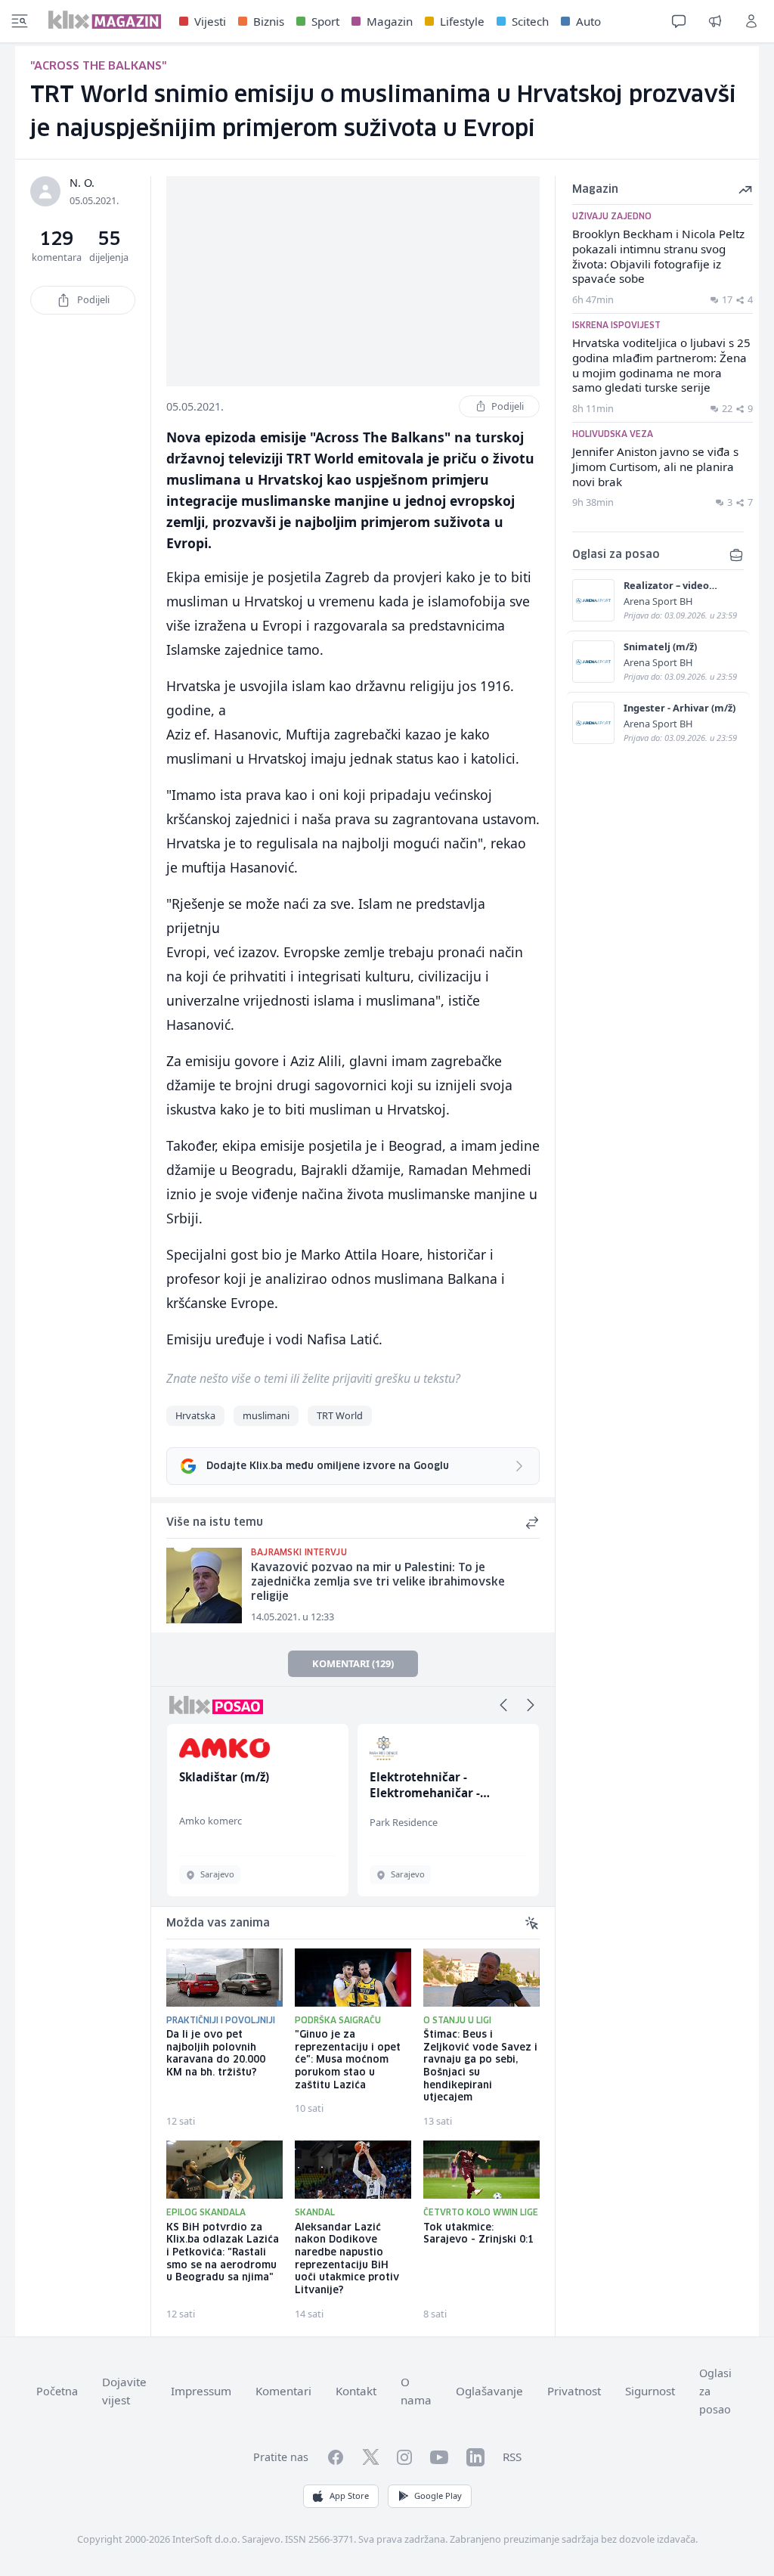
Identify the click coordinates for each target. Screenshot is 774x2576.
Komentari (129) (353, 1663)
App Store (349, 2495)
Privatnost (574, 2391)
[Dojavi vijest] (715, 21)
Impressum (201, 2391)
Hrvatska (195, 1415)
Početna (57, 2391)
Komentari (283, 2391)
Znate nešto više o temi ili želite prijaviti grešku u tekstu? (313, 1378)
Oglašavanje (489, 2391)
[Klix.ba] (105, 20)
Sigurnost (650, 2391)
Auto (588, 21)
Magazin (390, 21)
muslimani (266, 1415)
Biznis (269, 21)
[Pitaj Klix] (679, 21)
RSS (512, 2457)
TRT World (340, 1415)
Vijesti (210, 21)
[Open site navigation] (20, 21)
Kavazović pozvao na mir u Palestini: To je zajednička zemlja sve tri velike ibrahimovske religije (378, 1582)
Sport (325, 21)
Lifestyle (462, 21)
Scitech (530, 21)
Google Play (438, 2495)
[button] (503, 1705)
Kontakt (356, 2391)
